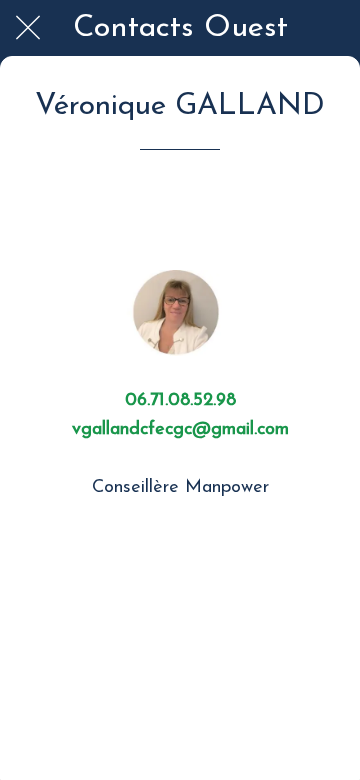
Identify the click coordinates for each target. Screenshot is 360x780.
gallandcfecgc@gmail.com (185, 430)
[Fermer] (28, 28)
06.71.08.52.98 (180, 401)
